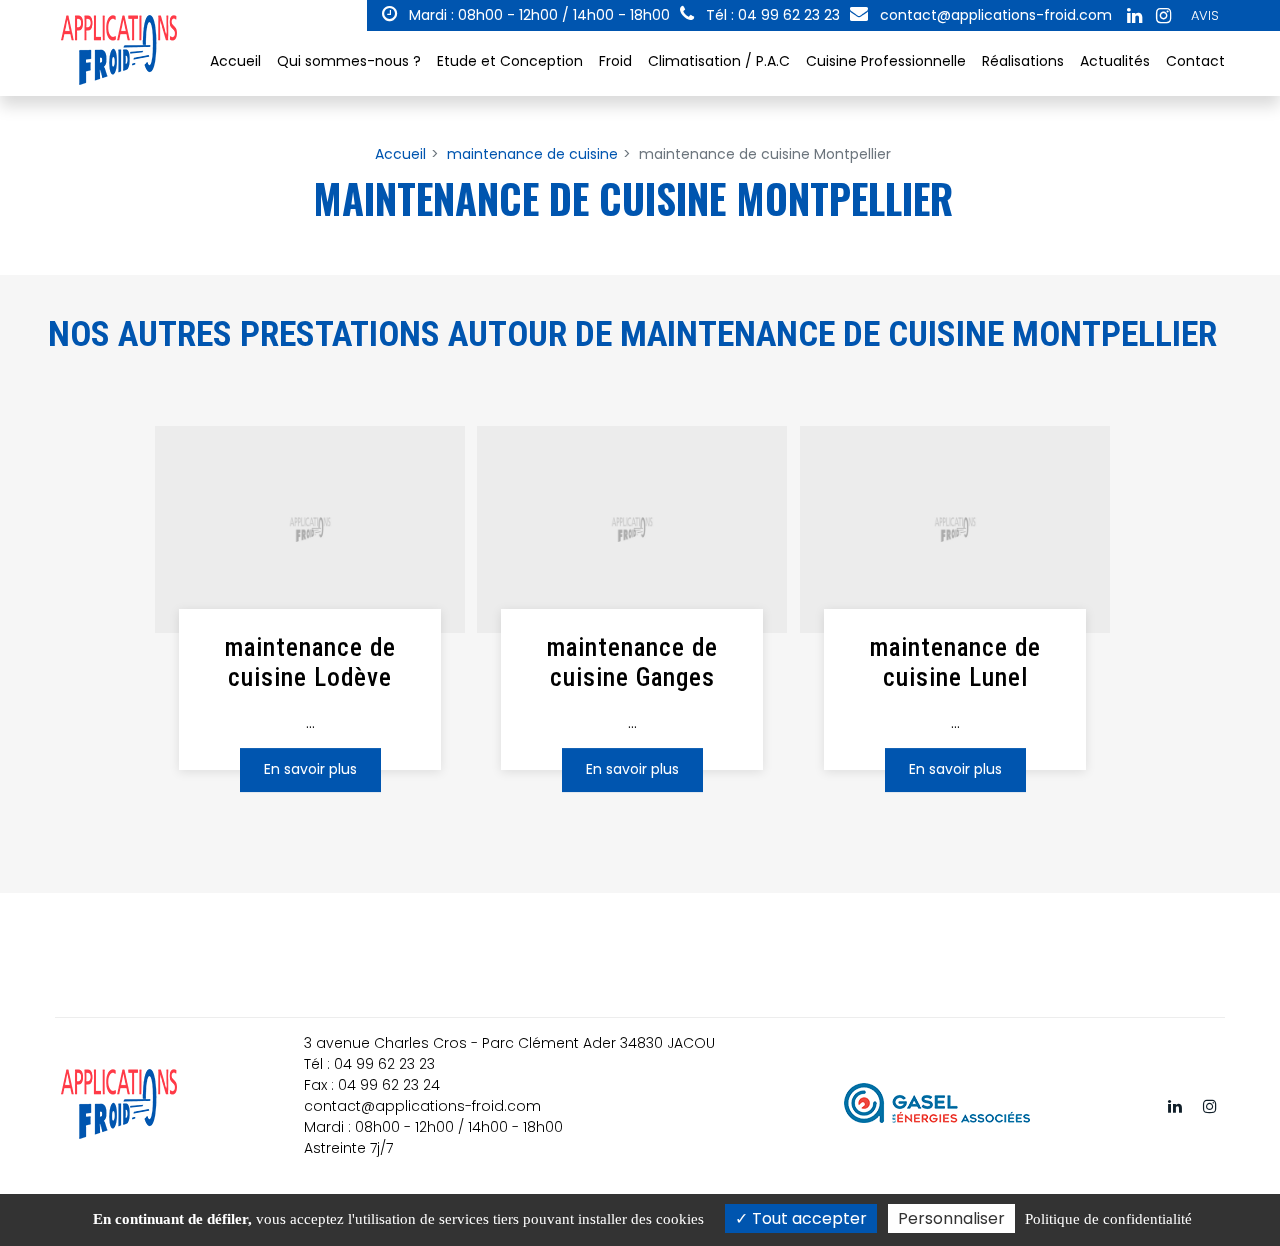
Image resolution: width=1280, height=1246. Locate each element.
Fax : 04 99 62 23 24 (372, 1085)
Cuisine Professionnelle (886, 61)
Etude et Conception (510, 61)
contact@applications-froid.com (994, 15)
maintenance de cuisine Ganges (632, 662)
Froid (615, 61)
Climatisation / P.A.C (719, 61)
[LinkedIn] (1134, 16)
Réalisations (1023, 61)
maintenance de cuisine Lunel (954, 662)
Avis (1205, 15)
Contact (1195, 61)
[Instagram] (1163, 16)
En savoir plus (310, 769)
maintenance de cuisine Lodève (310, 662)
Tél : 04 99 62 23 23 (369, 1064)
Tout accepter (807, 1218)
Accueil (235, 61)
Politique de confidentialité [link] (1108, 1219)
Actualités (1115, 61)
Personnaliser (951, 1218)
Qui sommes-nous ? (349, 61)
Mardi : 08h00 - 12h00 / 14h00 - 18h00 (537, 15)
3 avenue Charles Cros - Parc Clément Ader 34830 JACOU (509, 1043)
